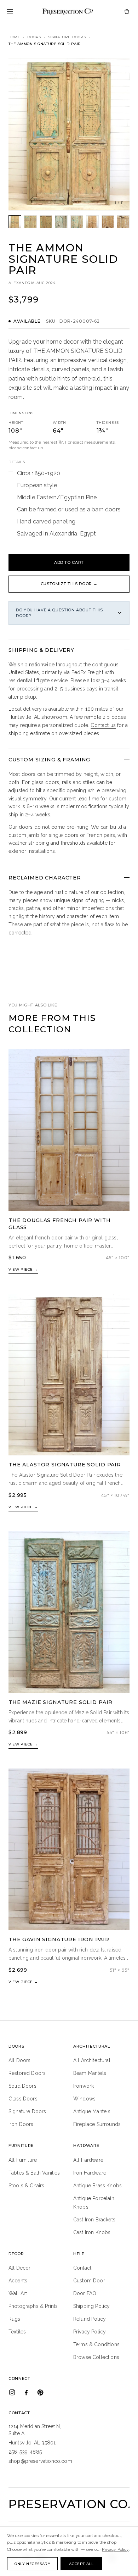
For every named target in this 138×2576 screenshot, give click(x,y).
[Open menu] (10, 11)
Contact (82, 2268)
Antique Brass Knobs (97, 2186)
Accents (18, 2281)
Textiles (17, 2332)
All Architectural (92, 2060)
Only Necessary (32, 2564)
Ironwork (84, 2086)
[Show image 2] (30, 222)
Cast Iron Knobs (92, 2232)
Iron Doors (21, 2124)
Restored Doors (27, 2073)
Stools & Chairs (26, 2186)
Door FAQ (85, 2293)
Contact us (103, 725)
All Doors (19, 2060)
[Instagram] (12, 2392)
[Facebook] (26, 2392)
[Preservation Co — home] (68, 11)
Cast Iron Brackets (94, 2220)
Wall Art (18, 2293)
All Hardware (88, 2160)
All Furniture (23, 2160)
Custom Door (89, 2281)
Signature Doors (67, 37)
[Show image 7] (108, 222)
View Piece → (23, 1269)
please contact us (26, 448)
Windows (84, 2099)
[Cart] (127, 11)
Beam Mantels (90, 2073)
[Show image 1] (15, 222)
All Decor (19, 2268)
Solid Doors (22, 2086)
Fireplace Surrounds (97, 2124)
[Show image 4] (61, 222)
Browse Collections (96, 2357)
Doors (34, 37)
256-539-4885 (25, 2452)
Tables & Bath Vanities (34, 2173)
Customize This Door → (69, 584)
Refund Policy (90, 2319)
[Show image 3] (46, 222)
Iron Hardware (90, 2173)
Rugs (15, 2319)
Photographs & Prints (33, 2306)
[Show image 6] (92, 222)
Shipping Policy (91, 2306)
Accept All (81, 2564)
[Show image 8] (123, 222)
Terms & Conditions (96, 2344)
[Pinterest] (40, 2392)
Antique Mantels (92, 2111)
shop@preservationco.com (40, 2461)
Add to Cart (69, 562)
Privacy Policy (90, 2332)
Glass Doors (23, 2099)
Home (14, 37)
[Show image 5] (77, 222)
